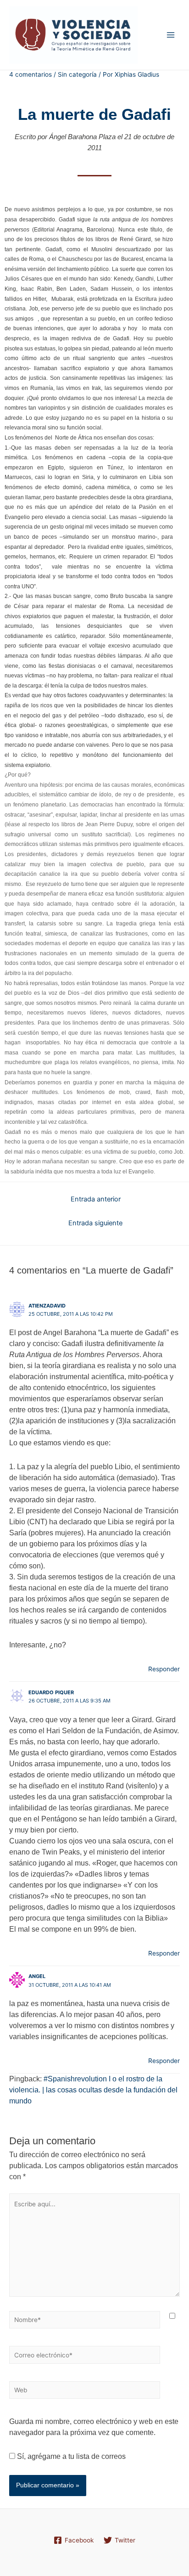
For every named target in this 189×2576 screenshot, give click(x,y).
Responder (164, 1669)
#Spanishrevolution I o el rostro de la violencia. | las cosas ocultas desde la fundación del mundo (93, 2090)
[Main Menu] (171, 35)
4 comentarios (31, 74)
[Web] (85, 2392)
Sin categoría (77, 74)
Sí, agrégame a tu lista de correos (70, 2456)
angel (37, 1976)
